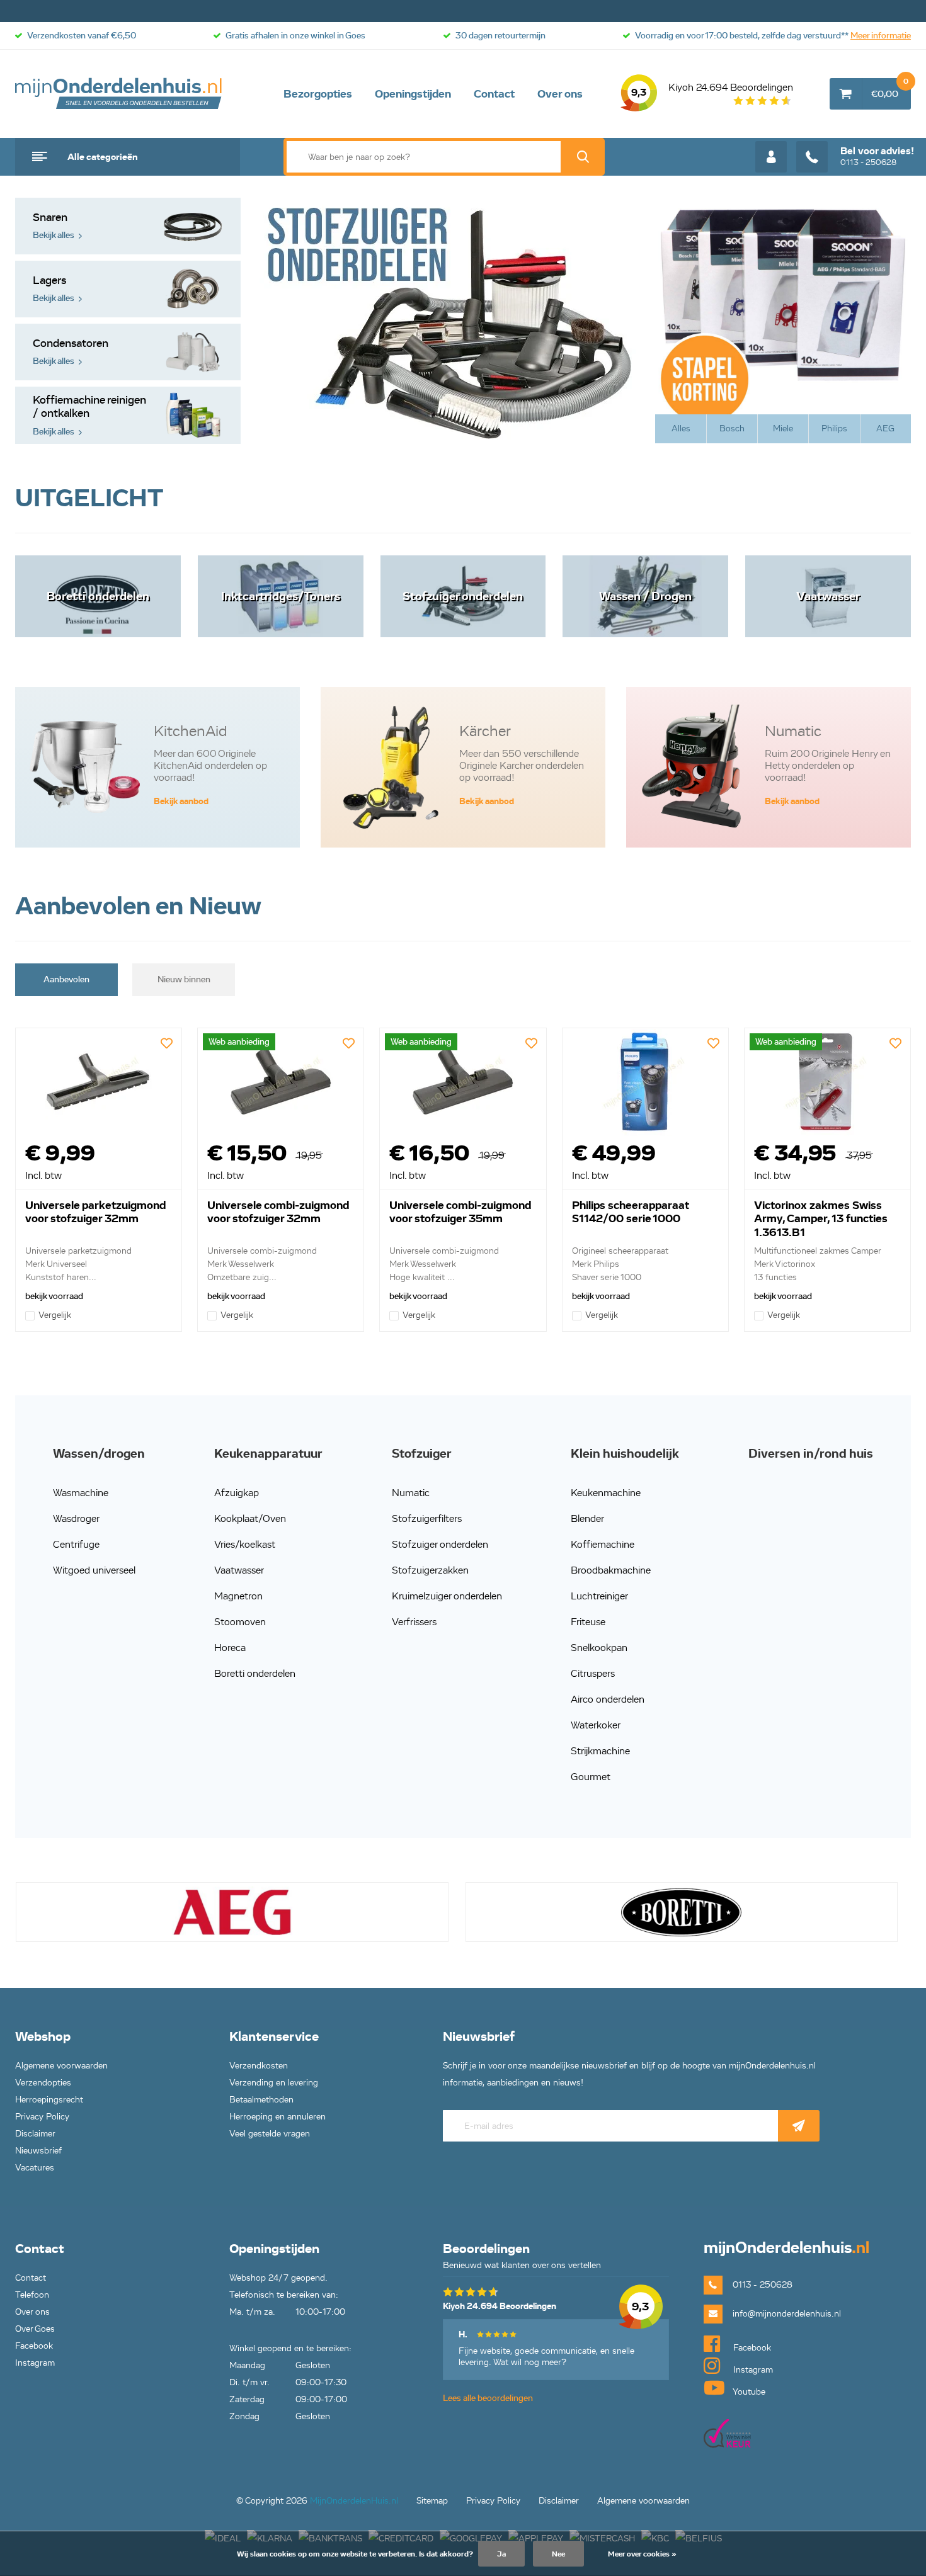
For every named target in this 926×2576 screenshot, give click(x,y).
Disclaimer (35, 2134)
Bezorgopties (318, 94)
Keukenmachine (606, 1493)
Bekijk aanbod (181, 801)
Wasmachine (81, 1493)
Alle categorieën (103, 157)
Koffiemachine (603, 1544)
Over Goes (35, 2329)
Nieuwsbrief (38, 2151)
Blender (587, 1518)
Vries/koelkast (245, 1544)
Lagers (54, 289)
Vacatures (35, 2168)
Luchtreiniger (599, 1596)
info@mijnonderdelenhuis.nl (787, 2314)
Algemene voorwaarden (61, 2066)
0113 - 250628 (877, 156)
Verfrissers (414, 1622)
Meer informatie (881, 36)
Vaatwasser (239, 1570)
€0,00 (890, 89)
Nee (558, 2554)
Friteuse (588, 1622)
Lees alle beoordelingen (488, 2398)
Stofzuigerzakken (430, 1570)
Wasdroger (76, 1518)
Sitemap (432, 2501)
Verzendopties (43, 2083)
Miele (783, 428)
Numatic (411, 1493)
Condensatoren (71, 352)
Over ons (560, 94)
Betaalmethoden (261, 2100)
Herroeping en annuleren (277, 2117)
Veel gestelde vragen (270, 2134)
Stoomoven (240, 1622)
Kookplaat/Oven (250, 1518)
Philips (834, 428)
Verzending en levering (274, 2083)
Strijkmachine (600, 1751)
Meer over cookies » (642, 2554)
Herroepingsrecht (49, 2100)
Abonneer (799, 2126)
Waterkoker (596, 1725)
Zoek (583, 157)
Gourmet (591, 1777)
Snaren (54, 226)
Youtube (748, 2392)
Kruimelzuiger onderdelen (447, 1596)
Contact (494, 94)
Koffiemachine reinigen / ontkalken (89, 415)
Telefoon (32, 2295)
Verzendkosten (259, 2066)
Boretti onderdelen (255, 1673)
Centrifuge (76, 1544)
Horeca (230, 1648)
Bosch (732, 428)
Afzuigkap (237, 1493)
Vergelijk (55, 1315)
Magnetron (238, 1596)
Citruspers (593, 1673)
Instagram (35, 2363)
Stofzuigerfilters (427, 1518)
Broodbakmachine (611, 1570)
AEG (885, 428)
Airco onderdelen (608, 1699)
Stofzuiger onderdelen (440, 1544)
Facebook (34, 2346)
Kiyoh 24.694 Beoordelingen (712, 90)
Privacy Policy (42, 2117)
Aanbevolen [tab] (66, 979)
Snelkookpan (599, 1648)
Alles (681, 428)
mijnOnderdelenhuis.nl (119, 94)
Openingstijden (413, 94)
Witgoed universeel (94, 1570)
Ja (501, 2554)
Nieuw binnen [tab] (184, 979)
